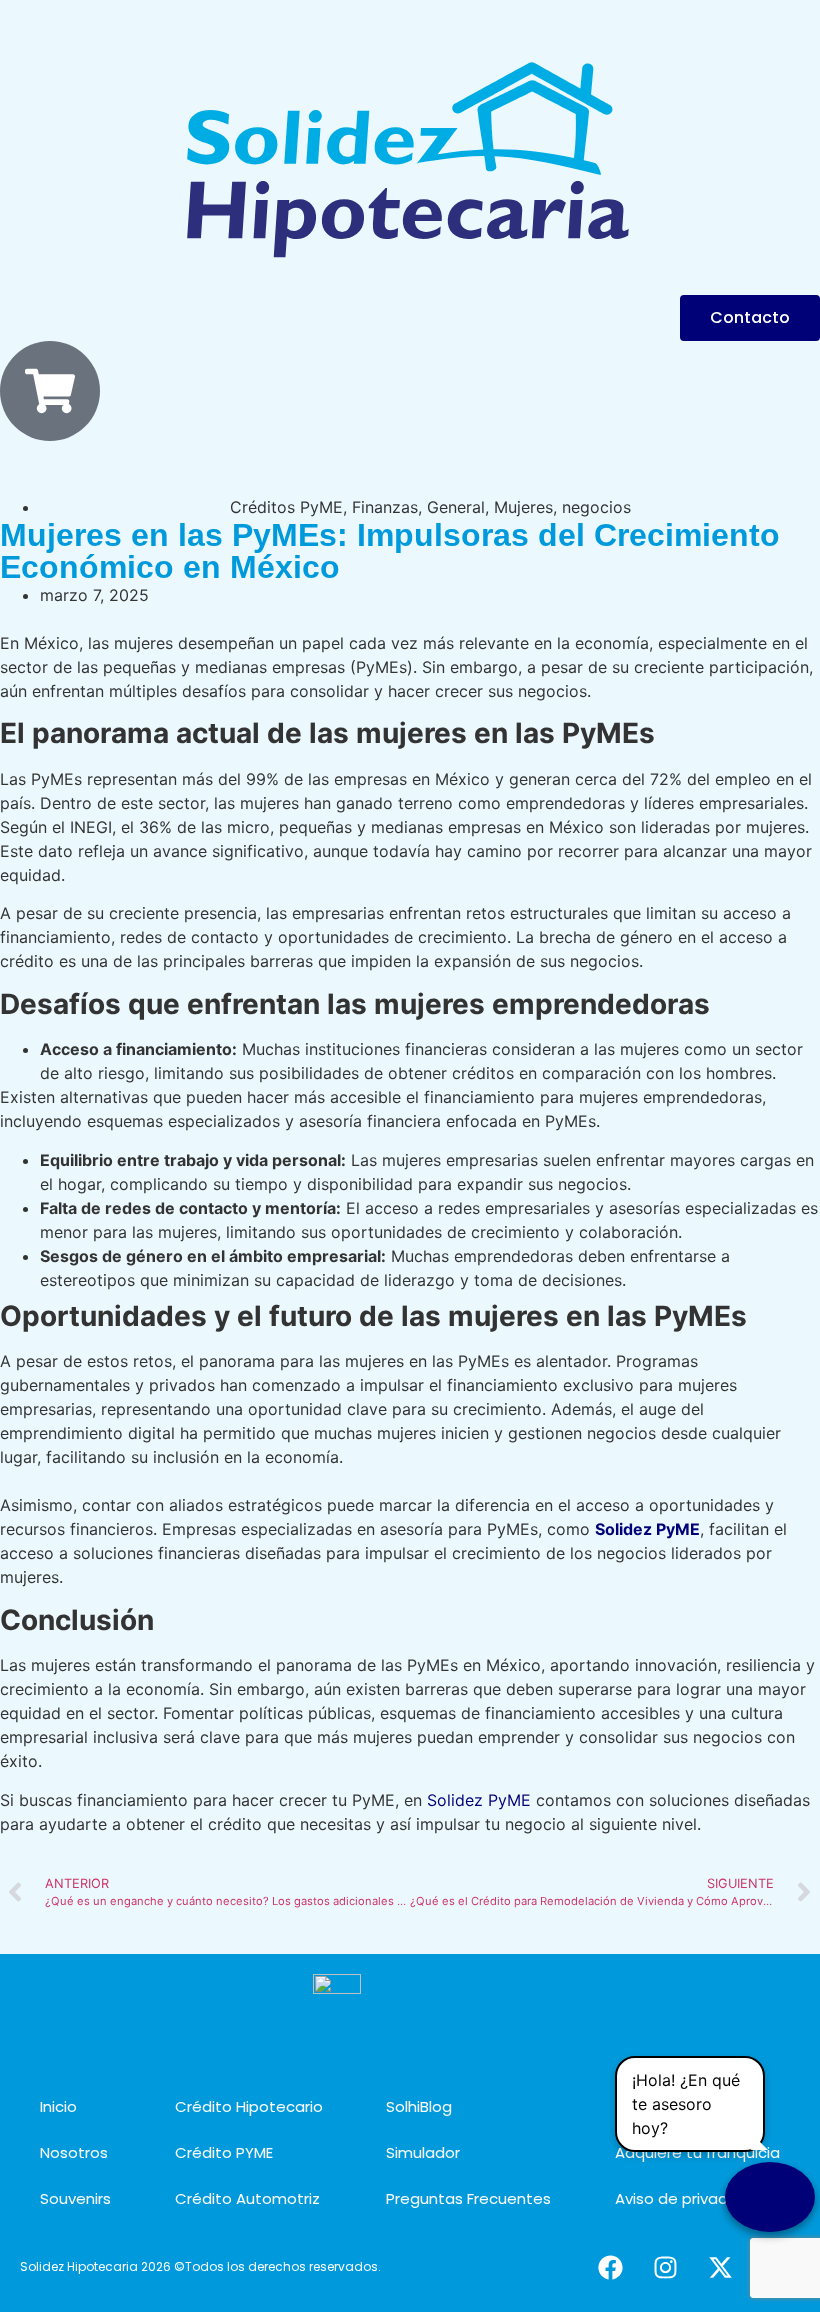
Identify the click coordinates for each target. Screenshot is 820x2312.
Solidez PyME (479, 1800)
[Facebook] (610, 2267)
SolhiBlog (419, 2106)
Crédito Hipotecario (249, 2106)
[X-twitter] (720, 2267)
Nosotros (74, 2152)
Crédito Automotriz (247, 2198)
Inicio (58, 2106)
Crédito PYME (224, 2152)
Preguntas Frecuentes (468, 2198)
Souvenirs (75, 2198)
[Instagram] (665, 2267)
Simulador (423, 2152)
